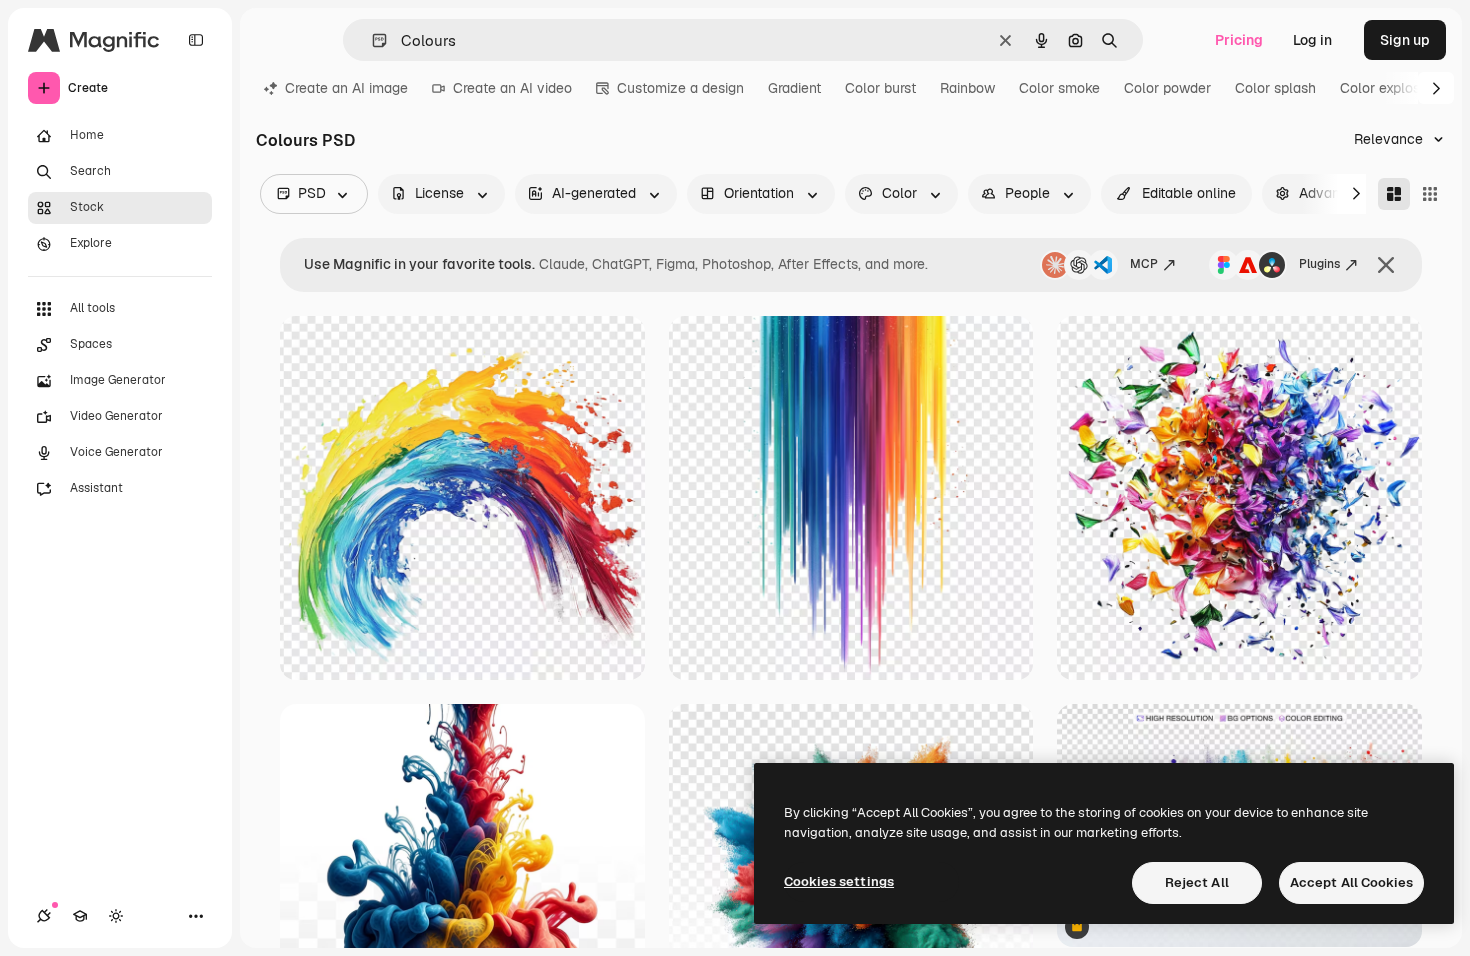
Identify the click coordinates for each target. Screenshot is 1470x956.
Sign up (1405, 40)
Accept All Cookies (1351, 882)
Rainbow (967, 88)
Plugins (1319, 264)
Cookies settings (839, 881)
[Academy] (80, 916)
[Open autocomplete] (371, 40)
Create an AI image (346, 88)
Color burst (880, 88)
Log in (1312, 40)
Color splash (1275, 88)
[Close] (1386, 265)
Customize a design (680, 88)
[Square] (1430, 194)
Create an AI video (512, 88)
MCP (1144, 264)
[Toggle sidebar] (196, 40)
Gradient (794, 88)
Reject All (1197, 882)
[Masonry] (1394, 194)
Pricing (1239, 40)
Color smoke (1059, 88)
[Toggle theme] (116, 916)
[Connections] (44, 916)
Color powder (1167, 88)
